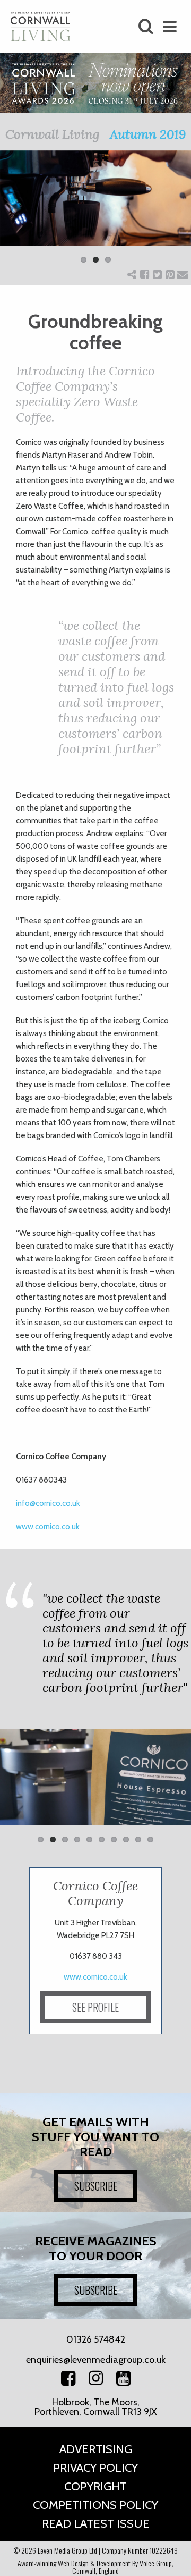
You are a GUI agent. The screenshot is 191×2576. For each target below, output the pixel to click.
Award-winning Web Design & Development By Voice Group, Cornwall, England (95, 2567)
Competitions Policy (95, 2505)
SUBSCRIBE (96, 2186)
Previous (16, 214)
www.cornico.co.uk (48, 1527)
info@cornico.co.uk (48, 1503)
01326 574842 (96, 2339)
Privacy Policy (95, 2468)
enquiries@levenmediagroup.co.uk (96, 2360)
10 (150, 1840)
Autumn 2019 (148, 134)
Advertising (96, 2449)
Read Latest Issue (96, 2524)
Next (175, 214)
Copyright (95, 2486)
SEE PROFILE (95, 2007)
